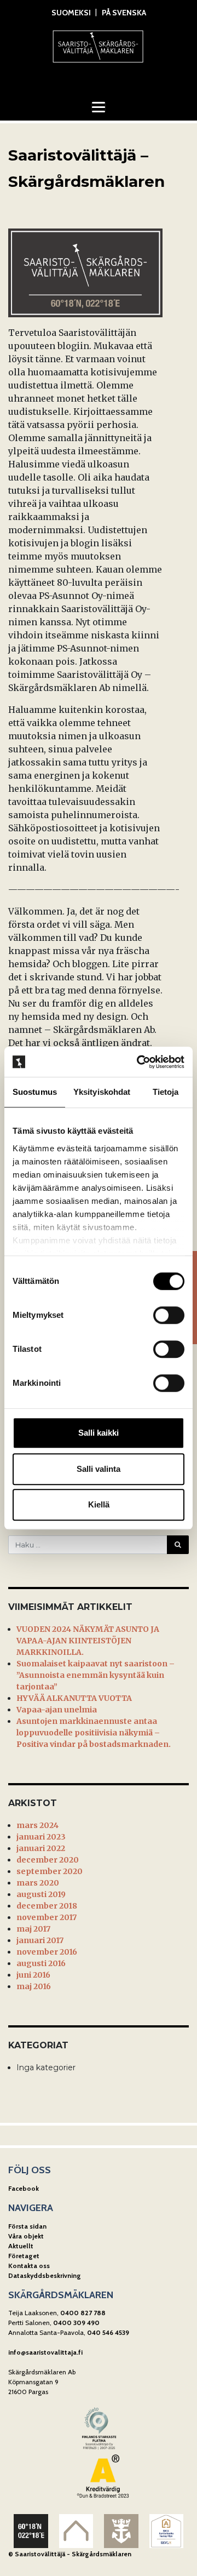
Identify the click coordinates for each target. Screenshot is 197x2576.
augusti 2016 (41, 1963)
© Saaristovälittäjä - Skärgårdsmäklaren (70, 2554)
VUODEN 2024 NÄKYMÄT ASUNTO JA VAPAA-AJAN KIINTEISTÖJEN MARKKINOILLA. (88, 1641)
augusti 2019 (41, 1894)
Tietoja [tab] (166, 1092)
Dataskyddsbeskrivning (45, 2275)
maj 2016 (34, 1986)
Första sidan (27, 2226)
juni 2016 (33, 1975)
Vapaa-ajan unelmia (57, 1710)
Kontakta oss (29, 2266)
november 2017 (47, 1917)
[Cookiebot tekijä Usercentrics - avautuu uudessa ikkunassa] (139, 1062)
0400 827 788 (83, 2313)
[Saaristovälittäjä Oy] (99, 45)
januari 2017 (40, 1940)
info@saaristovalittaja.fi (45, 2352)
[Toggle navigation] (99, 107)
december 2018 (47, 1906)
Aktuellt (21, 2246)
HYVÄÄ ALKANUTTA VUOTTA (74, 1698)
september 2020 (50, 1871)
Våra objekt (26, 2236)
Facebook (24, 2188)
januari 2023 (41, 1837)
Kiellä (99, 1504)
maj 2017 (33, 1929)
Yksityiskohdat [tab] (102, 1092)
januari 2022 (41, 1848)
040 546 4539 (108, 2332)
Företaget (24, 2256)
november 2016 (47, 1952)
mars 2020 (38, 1883)
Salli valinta (99, 1469)
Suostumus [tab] (35, 1092)
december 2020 (48, 1860)
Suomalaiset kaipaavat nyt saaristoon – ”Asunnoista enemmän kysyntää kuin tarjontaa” (95, 1675)
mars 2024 (37, 1825)
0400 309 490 (76, 2323)
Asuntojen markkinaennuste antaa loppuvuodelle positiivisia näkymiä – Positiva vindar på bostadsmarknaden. (94, 1733)
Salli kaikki (99, 1433)
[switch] (169, 1315)
